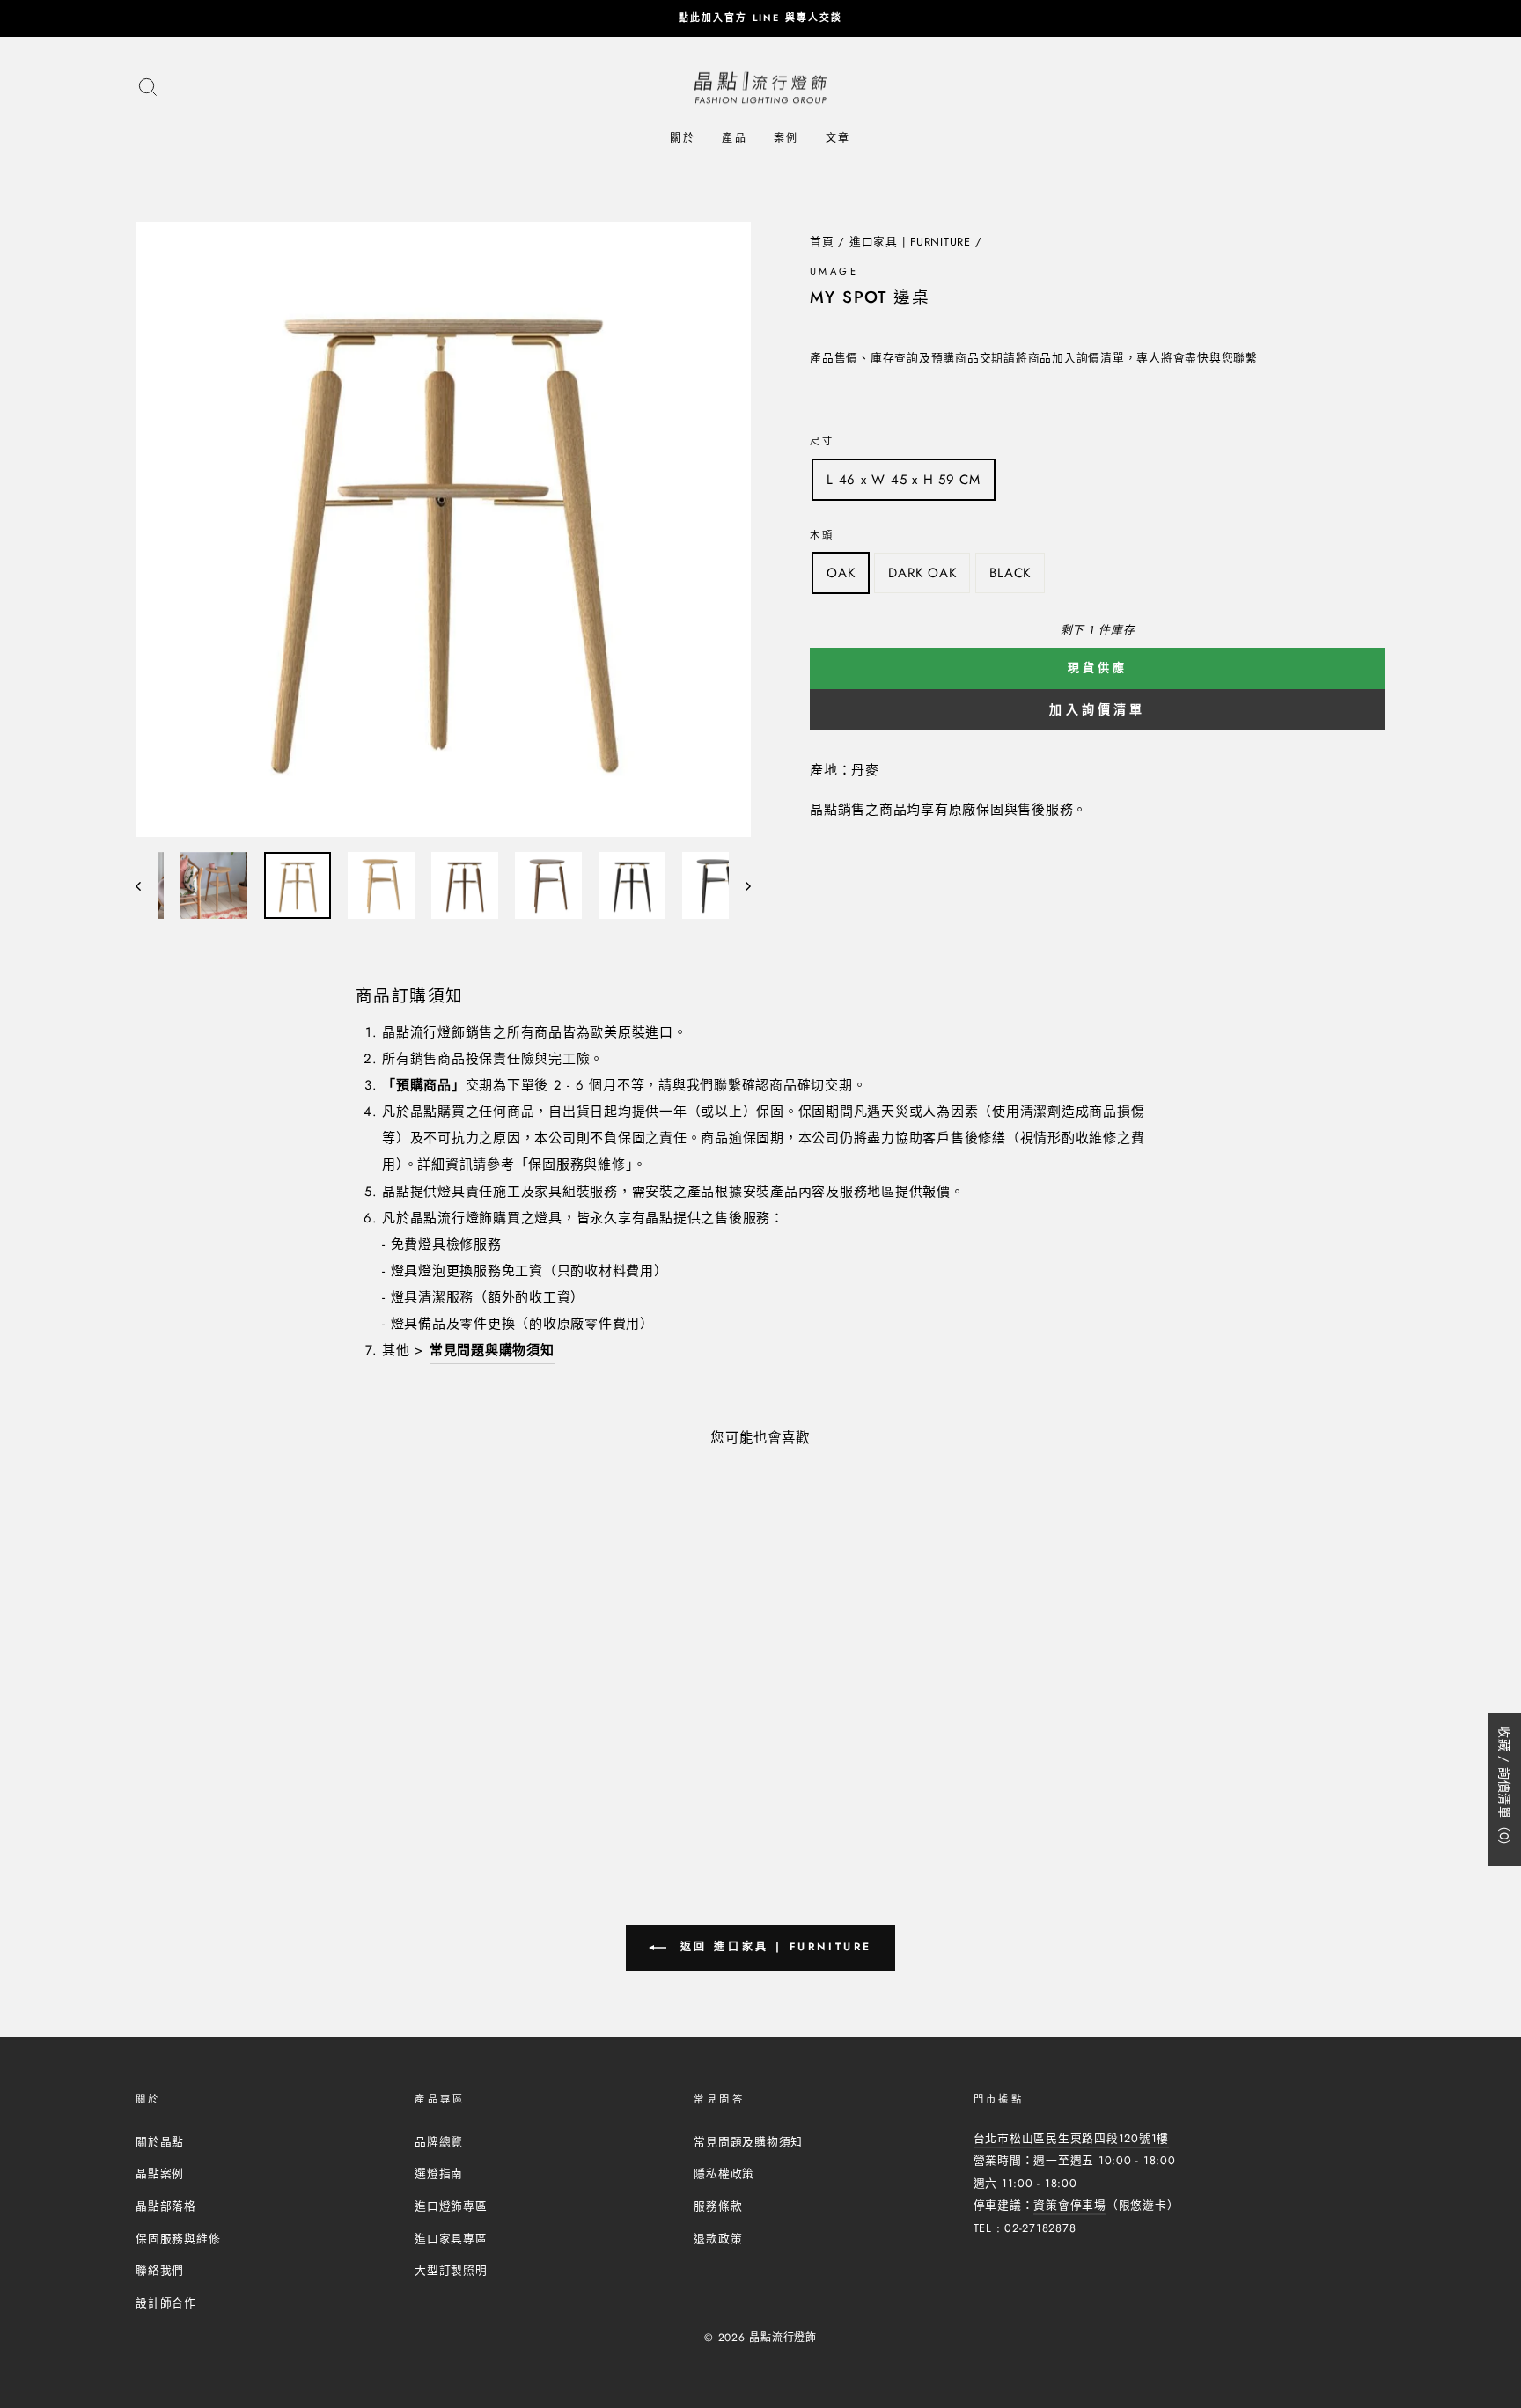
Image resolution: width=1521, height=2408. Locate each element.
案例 (786, 138)
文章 (838, 138)
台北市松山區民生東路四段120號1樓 (1072, 2138)
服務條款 (718, 2206)
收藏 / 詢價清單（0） (1504, 1789)
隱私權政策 (724, 2173)
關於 (683, 138)
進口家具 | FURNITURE (910, 242)
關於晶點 (160, 2142)
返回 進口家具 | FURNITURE (773, 1947)
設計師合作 (166, 2303)
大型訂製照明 (451, 2270)
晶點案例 (160, 2173)
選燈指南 (439, 2173)
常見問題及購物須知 (748, 2142)
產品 (735, 138)
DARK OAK (922, 573)
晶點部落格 (166, 2206)
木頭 (823, 535)
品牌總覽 (439, 2142)
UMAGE (834, 271)
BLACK (1010, 573)
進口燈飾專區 (451, 2206)
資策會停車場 (1070, 2205)
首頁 (822, 242)
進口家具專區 (451, 2239)
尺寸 (823, 441)
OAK (841, 573)
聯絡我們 (160, 2270)
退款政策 (718, 2239)
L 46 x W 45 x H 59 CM (904, 480)
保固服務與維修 (577, 1164)
